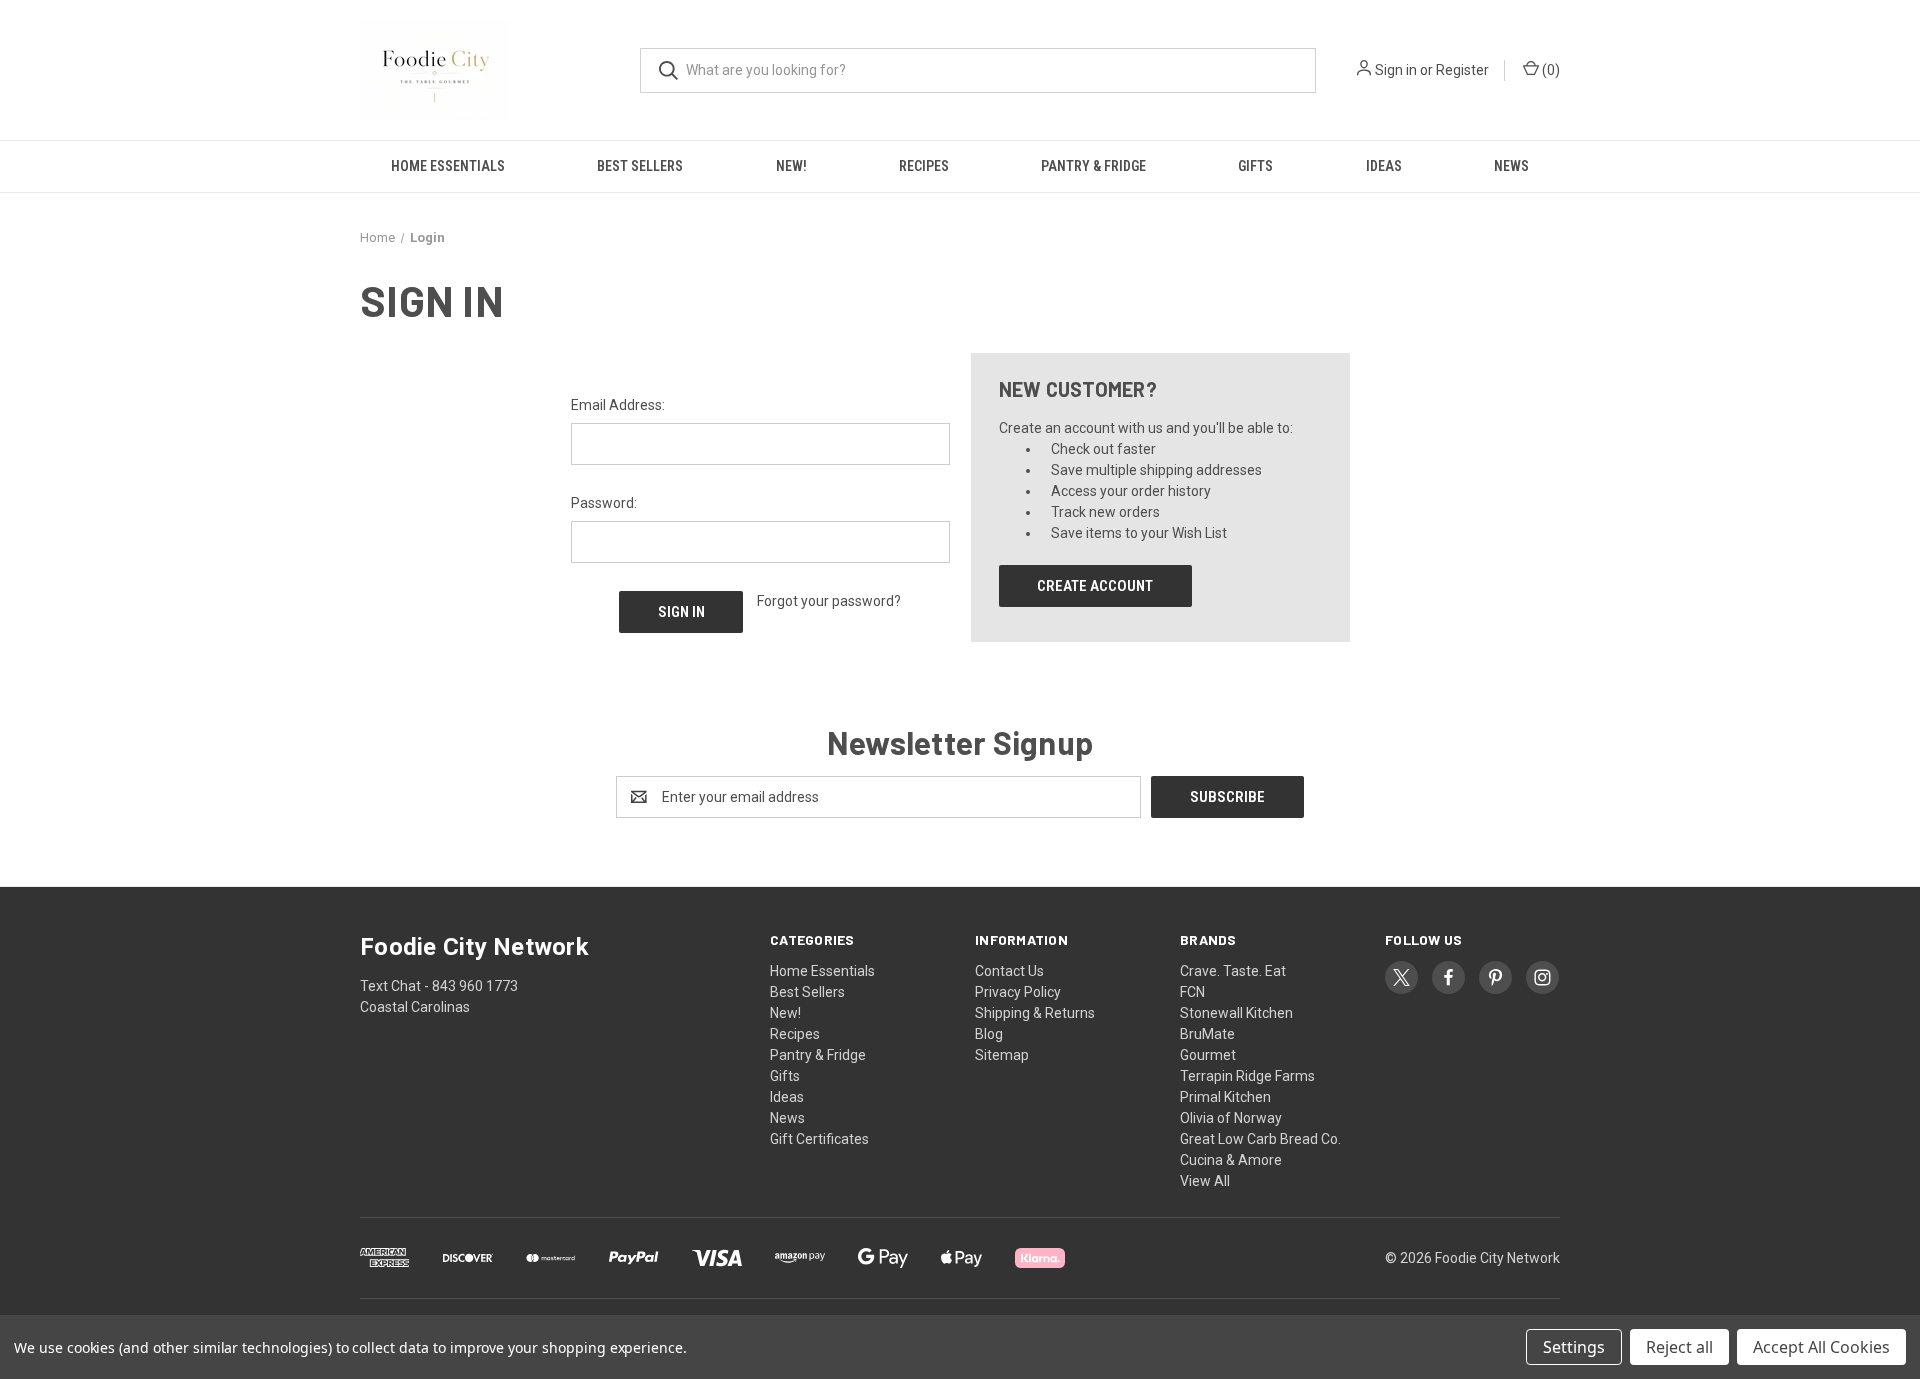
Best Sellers (640, 166)
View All (1205, 1181)
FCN (1192, 992)
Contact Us (1009, 971)
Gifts (1255, 166)
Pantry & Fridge (1093, 166)
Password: (604, 503)
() (1549, 70)
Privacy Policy (1018, 992)
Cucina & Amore (1231, 1160)
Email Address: (618, 405)
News (1511, 166)
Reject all (1679, 1347)
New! (791, 166)
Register (1462, 70)
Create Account (1095, 586)
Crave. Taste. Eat (1233, 971)
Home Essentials (448, 166)
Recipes (924, 166)
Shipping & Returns (1035, 1013)
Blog (989, 1034)
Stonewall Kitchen (1236, 1013)
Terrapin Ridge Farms (1247, 1076)
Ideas (1384, 166)
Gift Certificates (819, 1139)
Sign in (1396, 70)
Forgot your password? (829, 601)
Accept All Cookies (1821, 1347)
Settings (1574, 1347)
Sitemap (1002, 1055)
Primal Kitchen (1225, 1097)
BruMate (1207, 1034)
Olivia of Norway (1231, 1118)
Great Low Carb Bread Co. (1260, 1139)
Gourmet (1208, 1055)
